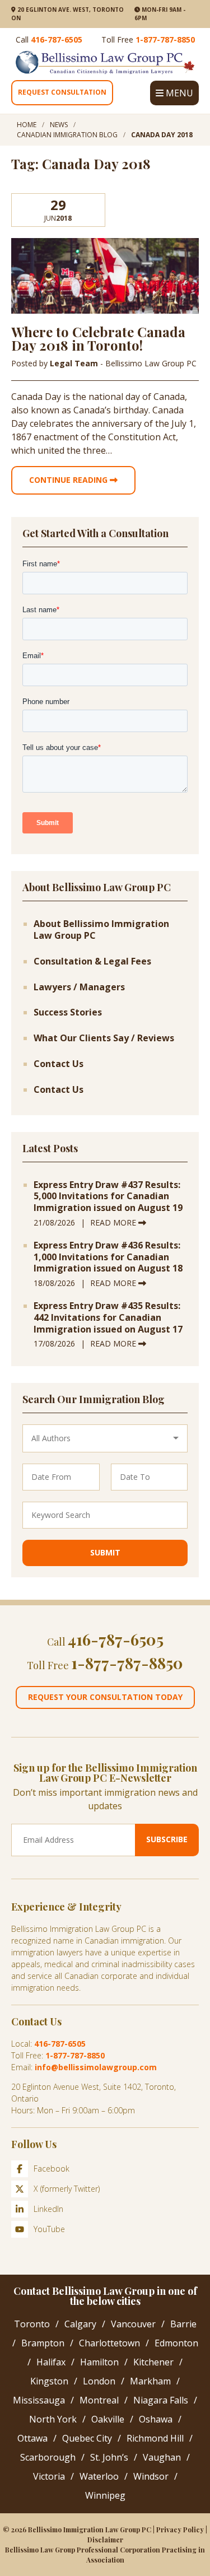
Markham (150, 2381)
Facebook (52, 2169)
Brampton (43, 2343)
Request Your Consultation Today (105, 1697)
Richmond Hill (155, 2438)
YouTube (49, 2229)
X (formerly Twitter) (67, 2189)
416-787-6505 (57, 39)
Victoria (49, 2476)
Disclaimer (105, 2540)
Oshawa (156, 2419)
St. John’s (109, 2457)
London (99, 2381)
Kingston (49, 2381)
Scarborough (48, 2457)
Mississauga (39, 2400)
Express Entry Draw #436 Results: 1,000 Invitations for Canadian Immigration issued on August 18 (108, 1257)
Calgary (80, 2324)
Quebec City (87, 2438)
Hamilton (99, 2362)
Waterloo (99, 2476)
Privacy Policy (180, 2530)
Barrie (183, 2324)
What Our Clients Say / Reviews (104, 1038)
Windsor (151, 2476)
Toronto (32, 2324)
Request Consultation (62, 92)
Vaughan (162, 2457)
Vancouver (133, 2324)
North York (53, 2419)
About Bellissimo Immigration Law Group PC (101, 930)
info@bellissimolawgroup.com (96, 2067)
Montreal (99, 2400)
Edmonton (176, 2343)
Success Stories (68, 1012)
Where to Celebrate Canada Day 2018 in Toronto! (98, 338)
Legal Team (75, 363)
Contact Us (59, 1064)
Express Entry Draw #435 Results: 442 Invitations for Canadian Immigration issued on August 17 (108, 1317)
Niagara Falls (161, 2400)
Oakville (108, 2419)
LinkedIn (48, 2209)
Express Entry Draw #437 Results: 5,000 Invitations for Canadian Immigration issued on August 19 (108, 1196)
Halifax (51, 2362)
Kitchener (153, 2362)
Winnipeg (105, 2495)
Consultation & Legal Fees (92, 961)
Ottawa (32, 2438)
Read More (114, 1222)
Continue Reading (69, 480)
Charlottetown (109, 2343)
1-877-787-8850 (165, 39)
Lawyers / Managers (79, 987)
